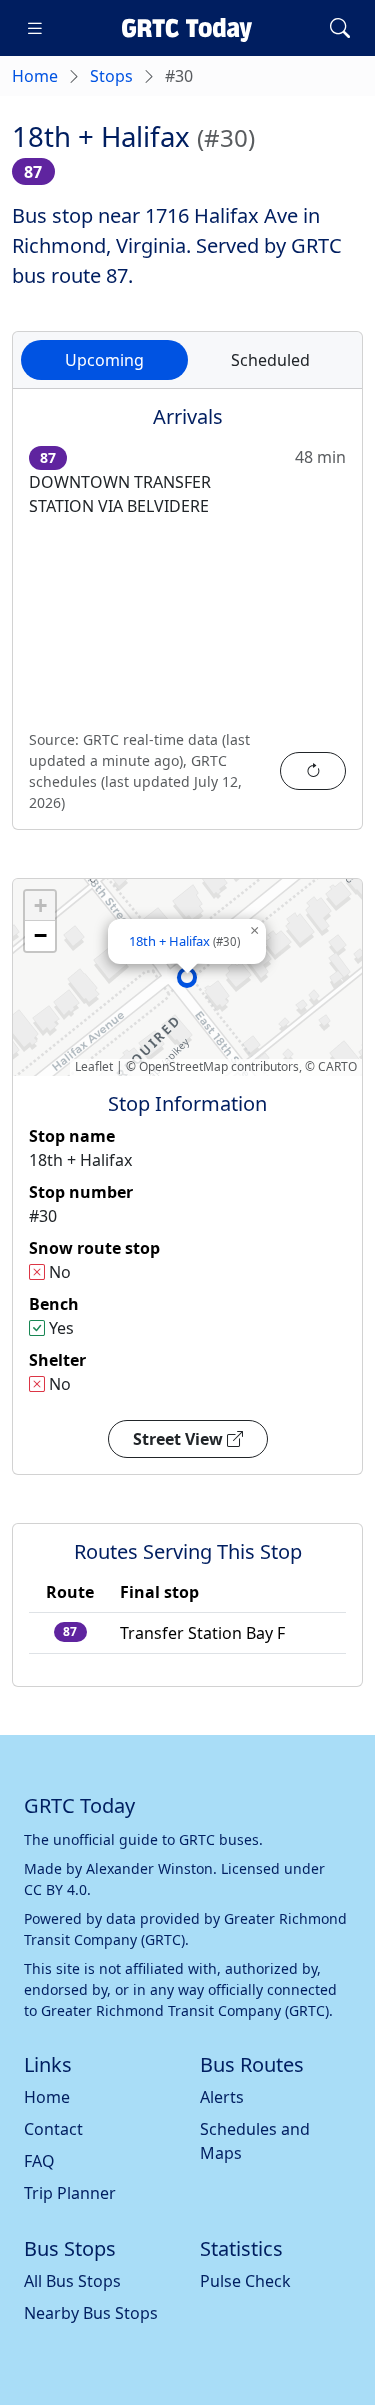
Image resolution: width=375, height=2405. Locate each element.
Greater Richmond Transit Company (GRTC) (185, 2010)
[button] (187, 977)
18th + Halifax (184, 941)
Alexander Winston (149, 1868)
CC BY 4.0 (55, 1889)
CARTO (337, 1066)
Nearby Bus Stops (91, 2313)
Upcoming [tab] (104, 360)
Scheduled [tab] (270, 360)
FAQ (39, 2161)
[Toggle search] (340, 28)
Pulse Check (245, 2281)
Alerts (222, 2097)
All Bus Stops (72, 2281)
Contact (53, 2129)
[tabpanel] (187, 621)
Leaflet (94, 1066)
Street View (180, 1439)
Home (35, 76)
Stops (111, 76)
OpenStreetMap (183, 1066)
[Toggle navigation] (35, 28)
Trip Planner (70, 2193)
